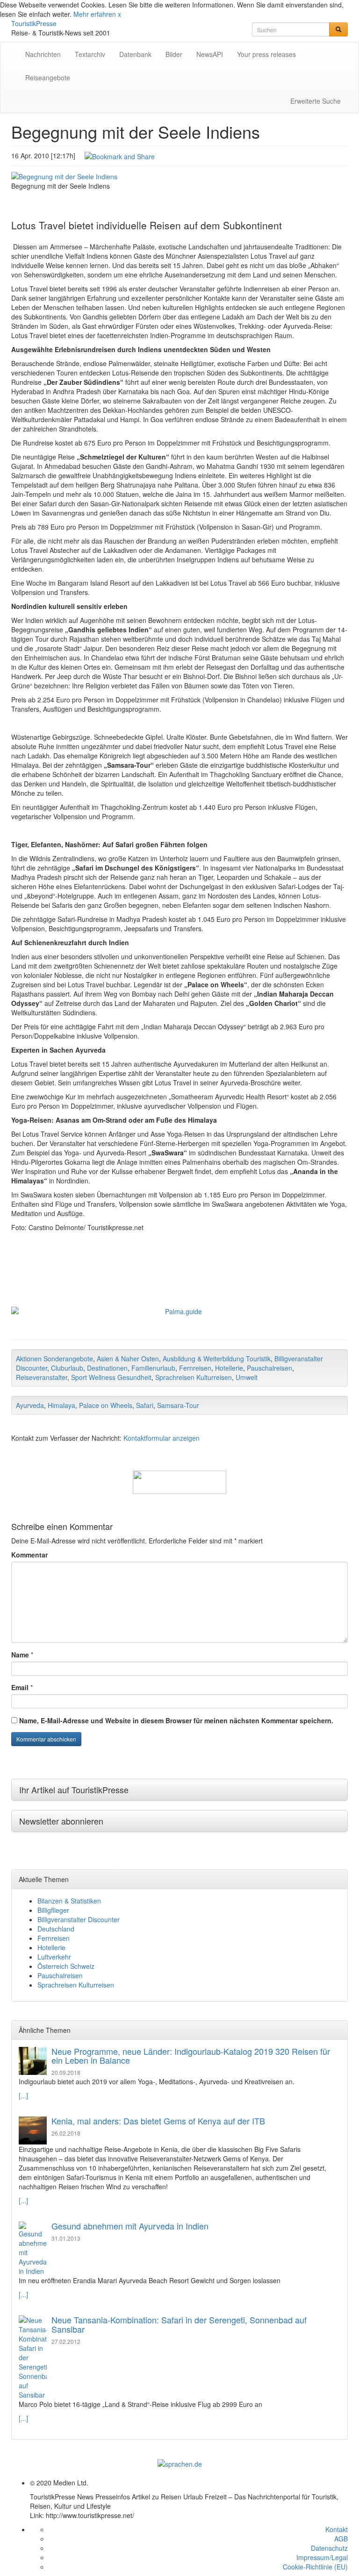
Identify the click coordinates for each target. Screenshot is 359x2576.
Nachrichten (43, 54)
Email (20, 1687)
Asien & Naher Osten (128, 1359)
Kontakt (337, 2529)
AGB (341, 2539)
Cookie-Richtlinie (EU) (315, 2567)
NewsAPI (210, 54)
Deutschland (56, 1929)
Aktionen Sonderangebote (54, 1359)
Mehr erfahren (95, 14)
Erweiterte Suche (316, 101)
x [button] (119, 14)
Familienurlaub (153, 1368)
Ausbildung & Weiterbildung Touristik (217, 1359)
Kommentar (29, 1555)
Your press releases (266, 54)
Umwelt (247, 1377)
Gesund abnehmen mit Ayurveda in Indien (130, 2226)
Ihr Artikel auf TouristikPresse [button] (74, 1790)
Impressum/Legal (322, 2557)
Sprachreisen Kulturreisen (194, 1377)
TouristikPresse (34, 23)
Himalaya (61, 1405)
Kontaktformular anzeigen (162, 1438)
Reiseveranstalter (42, 1377)
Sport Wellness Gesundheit (111, 1377)
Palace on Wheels (106, 1405)
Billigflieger (53, 1910)
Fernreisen (195, 1368)
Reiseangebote (48, 78)
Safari (145, 1405)
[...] (23, 2095)
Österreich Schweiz (66, 1966)
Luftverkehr (54, 1957)
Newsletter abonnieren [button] (61, 1821)
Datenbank (135, 54)
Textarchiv (90, 54)
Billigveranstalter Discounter (79, 1919)
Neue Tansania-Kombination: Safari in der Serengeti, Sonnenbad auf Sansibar (179, 2324)
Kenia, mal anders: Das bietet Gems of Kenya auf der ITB (158, 2121)
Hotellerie (229, 1368)
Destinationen (107, 1368)
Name (20, 1655)
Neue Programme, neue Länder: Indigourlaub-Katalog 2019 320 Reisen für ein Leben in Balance (191, 2056)
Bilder (174, 54)
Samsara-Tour (178, 1405)
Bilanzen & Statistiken (69, 1901)
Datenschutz (329, 2548)
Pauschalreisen (269, 1368)
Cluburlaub (67, 1368)
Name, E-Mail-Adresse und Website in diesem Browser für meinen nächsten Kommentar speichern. (176, 1720)
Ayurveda (30, 1405)
